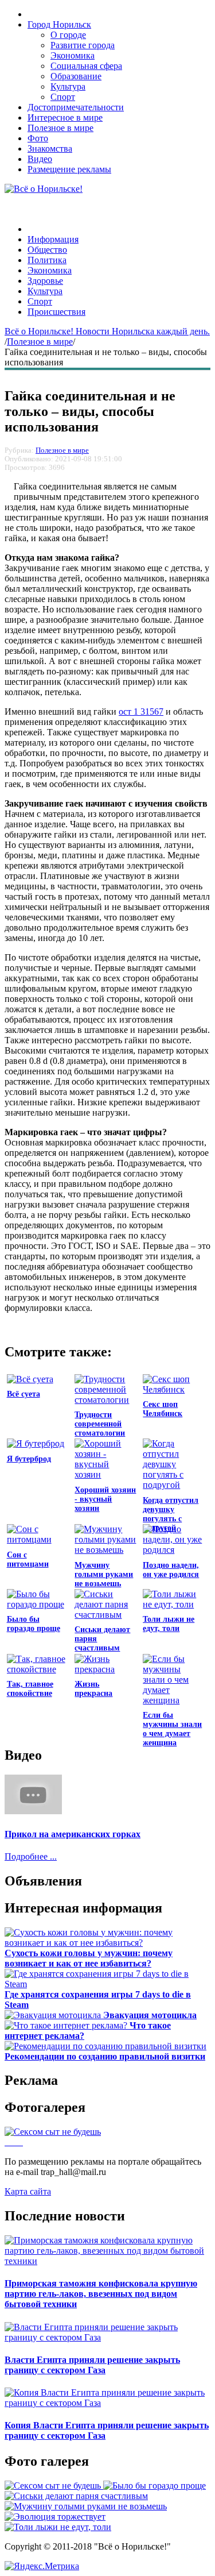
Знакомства (50, 149)
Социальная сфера (86, 66)
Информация (53, 239)
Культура (68, 86)
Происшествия (56, 312)
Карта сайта (28, 2191)
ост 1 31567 (141, 712)
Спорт (63, 97)
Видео (40, 159)
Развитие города (83, 45)
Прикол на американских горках (73, 1834)
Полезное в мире (60, 128)
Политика (47, 260)
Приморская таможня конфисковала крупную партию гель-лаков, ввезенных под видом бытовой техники (101, 2294)
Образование (76, 76)
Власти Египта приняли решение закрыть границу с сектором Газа (92, 2365)
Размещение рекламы (69, 169)
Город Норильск (59, 24)
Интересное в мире (65, 117)
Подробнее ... (31, 1856)
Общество (47, 250)
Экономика (73, 55)
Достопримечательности (76, 107)
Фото (38, 138)
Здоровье (45, 281)
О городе (68, 35)
